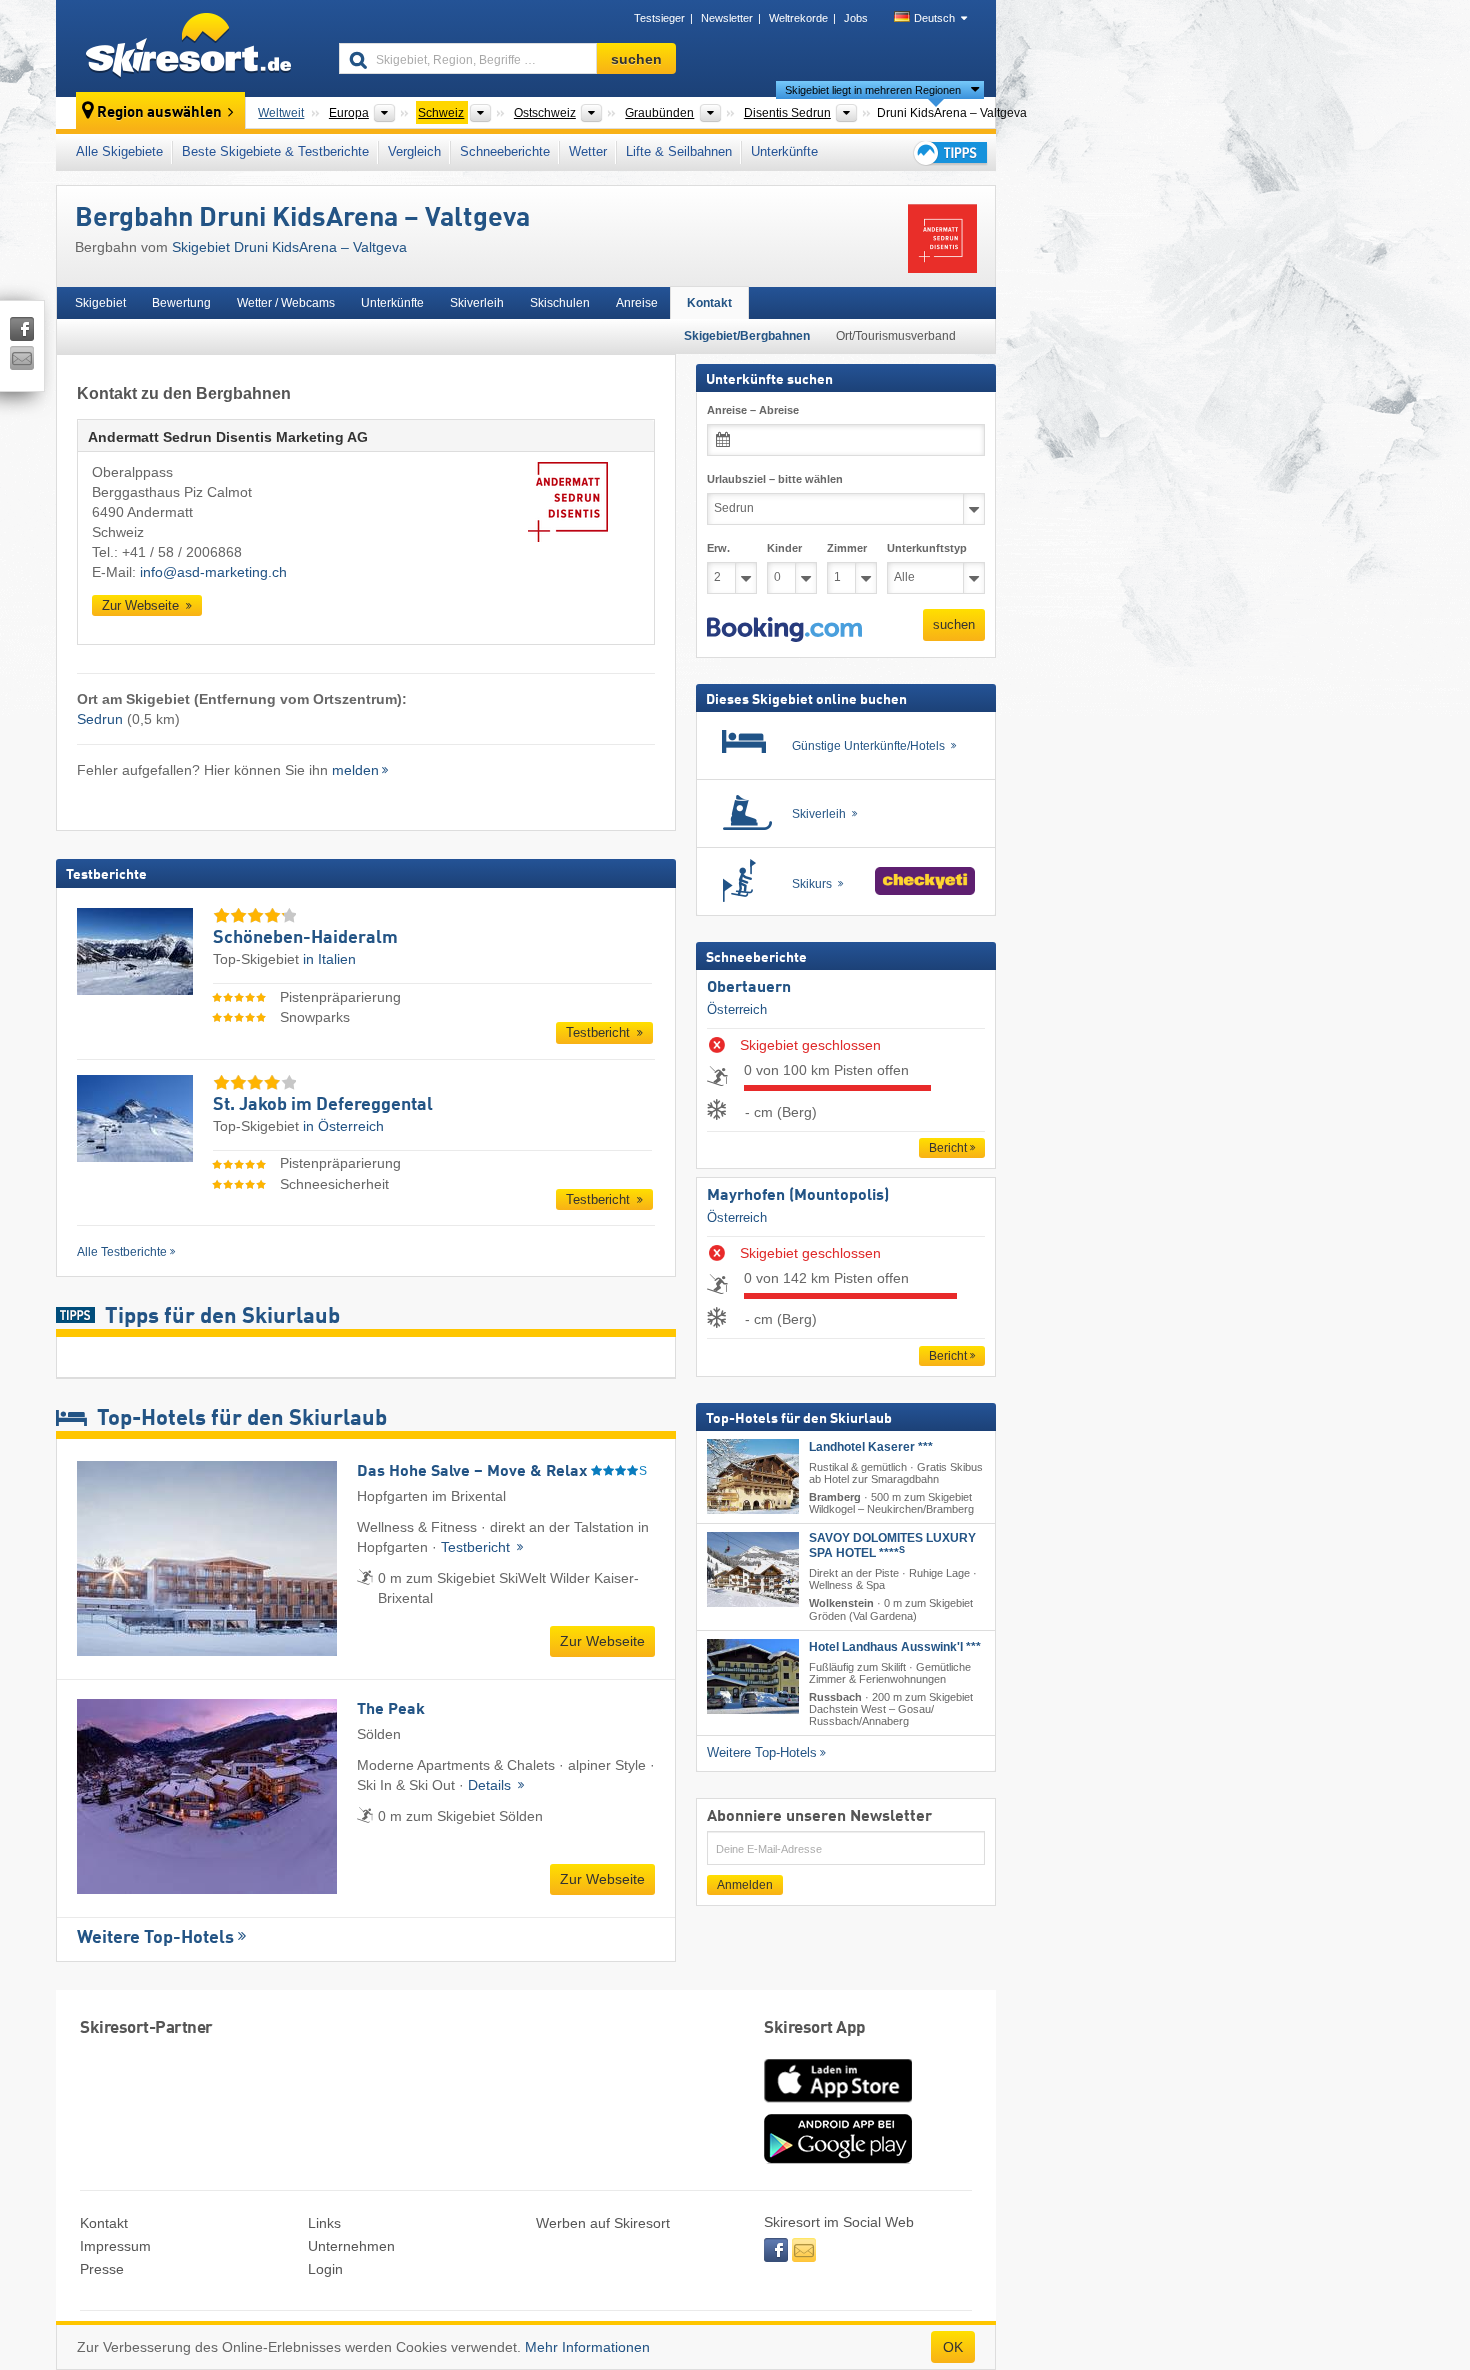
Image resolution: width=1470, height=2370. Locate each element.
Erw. (718, 548)
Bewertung (181, 303)
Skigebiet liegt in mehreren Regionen (873, 90)
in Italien (329, 959)
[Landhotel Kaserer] (753, 1476)
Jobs (856, 18)
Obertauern (749, 988)
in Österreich (343, 1126)
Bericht (948, 1148)
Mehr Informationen (587, 2347)
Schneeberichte (505, 151)
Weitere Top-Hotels (155, 1938)
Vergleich (414, 151)
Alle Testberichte (122, 1252)
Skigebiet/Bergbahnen (747, 336)
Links (324, 2223)
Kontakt (709, 303)
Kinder (784, 548)
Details (491, 1785)
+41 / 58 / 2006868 (182, 552)
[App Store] (838, 2104)
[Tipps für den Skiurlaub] (949, 152)
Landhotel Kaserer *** (871, 1447)
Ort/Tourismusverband (896, 336)
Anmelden (745, 1885)
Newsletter (727, 18)
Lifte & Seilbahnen (679, 151)
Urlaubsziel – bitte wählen (775, 479)
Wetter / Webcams (286, 303)
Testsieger (659, 18)
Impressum (115, 2246)
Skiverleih (477, 303)
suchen (954, 624)
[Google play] (838, 2159)
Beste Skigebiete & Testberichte (275, 151)
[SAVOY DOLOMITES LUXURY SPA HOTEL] (753, 1569)
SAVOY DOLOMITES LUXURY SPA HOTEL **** (892, 1545)
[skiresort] (188, 48)
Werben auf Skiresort (603, 2223)
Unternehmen (351, 2246)
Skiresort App (815, 2028)
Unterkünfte (784, 151)
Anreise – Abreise (753, 410)
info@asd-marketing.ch (213, 572)
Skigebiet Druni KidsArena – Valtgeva (289, 247)
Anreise (637, 303)
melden (355, 770)
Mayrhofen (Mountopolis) (798, 1196)
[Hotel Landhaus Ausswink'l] (753, 1676)
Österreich (737, 1009)
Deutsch (934, 18)
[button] (784, 630)
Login (325, 2269)
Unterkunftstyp (927, 548)
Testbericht (600, 1032)
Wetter (588, 151)
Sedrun (100, 719)
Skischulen (560, 303)
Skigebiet (100, 303)
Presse (102, 2269)
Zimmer (847, 548)
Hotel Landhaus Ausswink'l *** (895, 1647)
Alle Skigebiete (119, 151)
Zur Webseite (142, 605)
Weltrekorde (798, 18)
